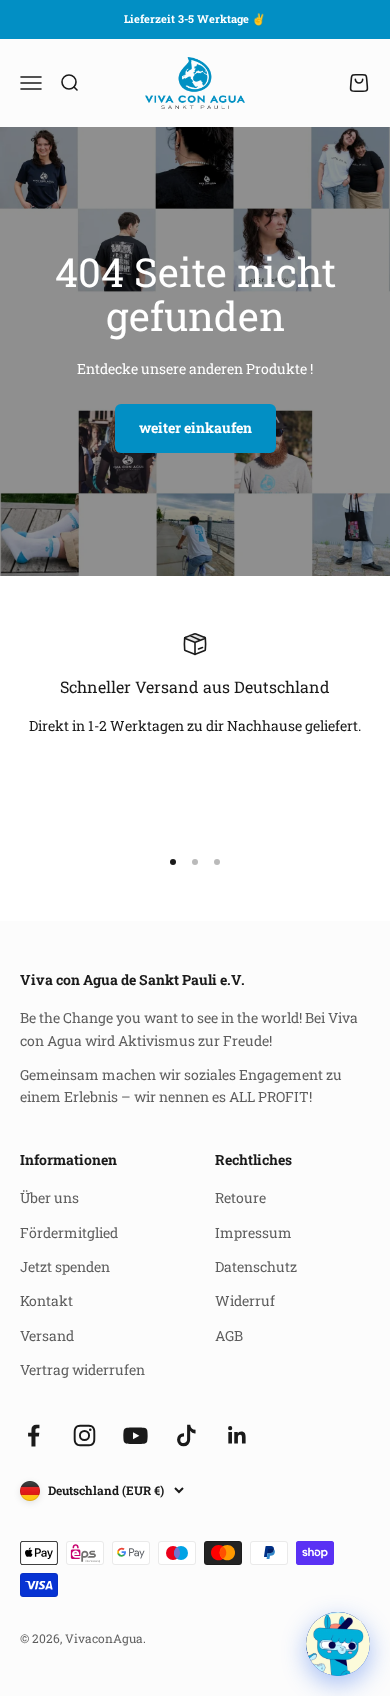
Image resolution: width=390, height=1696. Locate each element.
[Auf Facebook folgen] (33, 1435)
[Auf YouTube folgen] (135, 1435)
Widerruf (245, 1300)
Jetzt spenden (65, 1266)
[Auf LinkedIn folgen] (237, 1435)
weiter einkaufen (195, 427)
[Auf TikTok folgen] (186, 1435)
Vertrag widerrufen (82, 1369)
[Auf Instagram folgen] (84, 1435)
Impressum (253, 1232)
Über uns (49, 1197)
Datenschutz (256, 1266)
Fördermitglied (69, 1232)
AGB (229, 1335)
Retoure (240, 1197)
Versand (47, 1335)
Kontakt (46, 1300)
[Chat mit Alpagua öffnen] (338, 1644)
